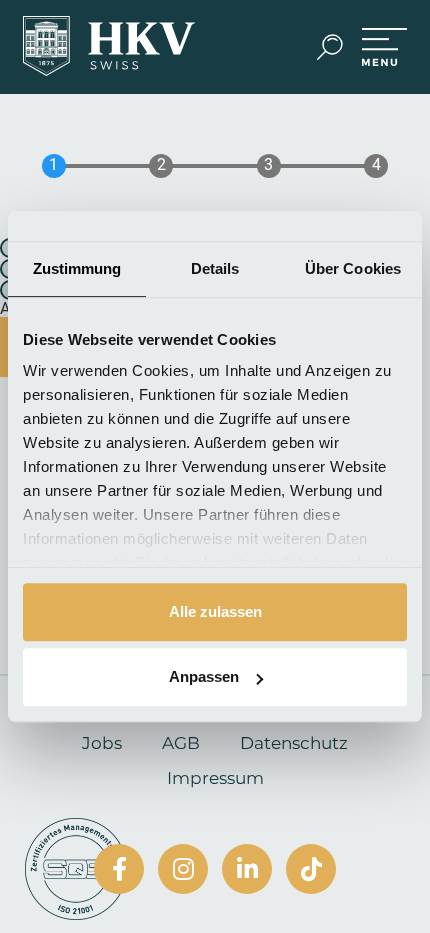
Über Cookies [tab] (353, 268)
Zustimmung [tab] (77, 268)
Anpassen (204, 676)
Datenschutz (294, 743)
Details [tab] (215, 268)
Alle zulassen (215, 611)
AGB (181, 743)
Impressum (215, 778)
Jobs (102, 743)
